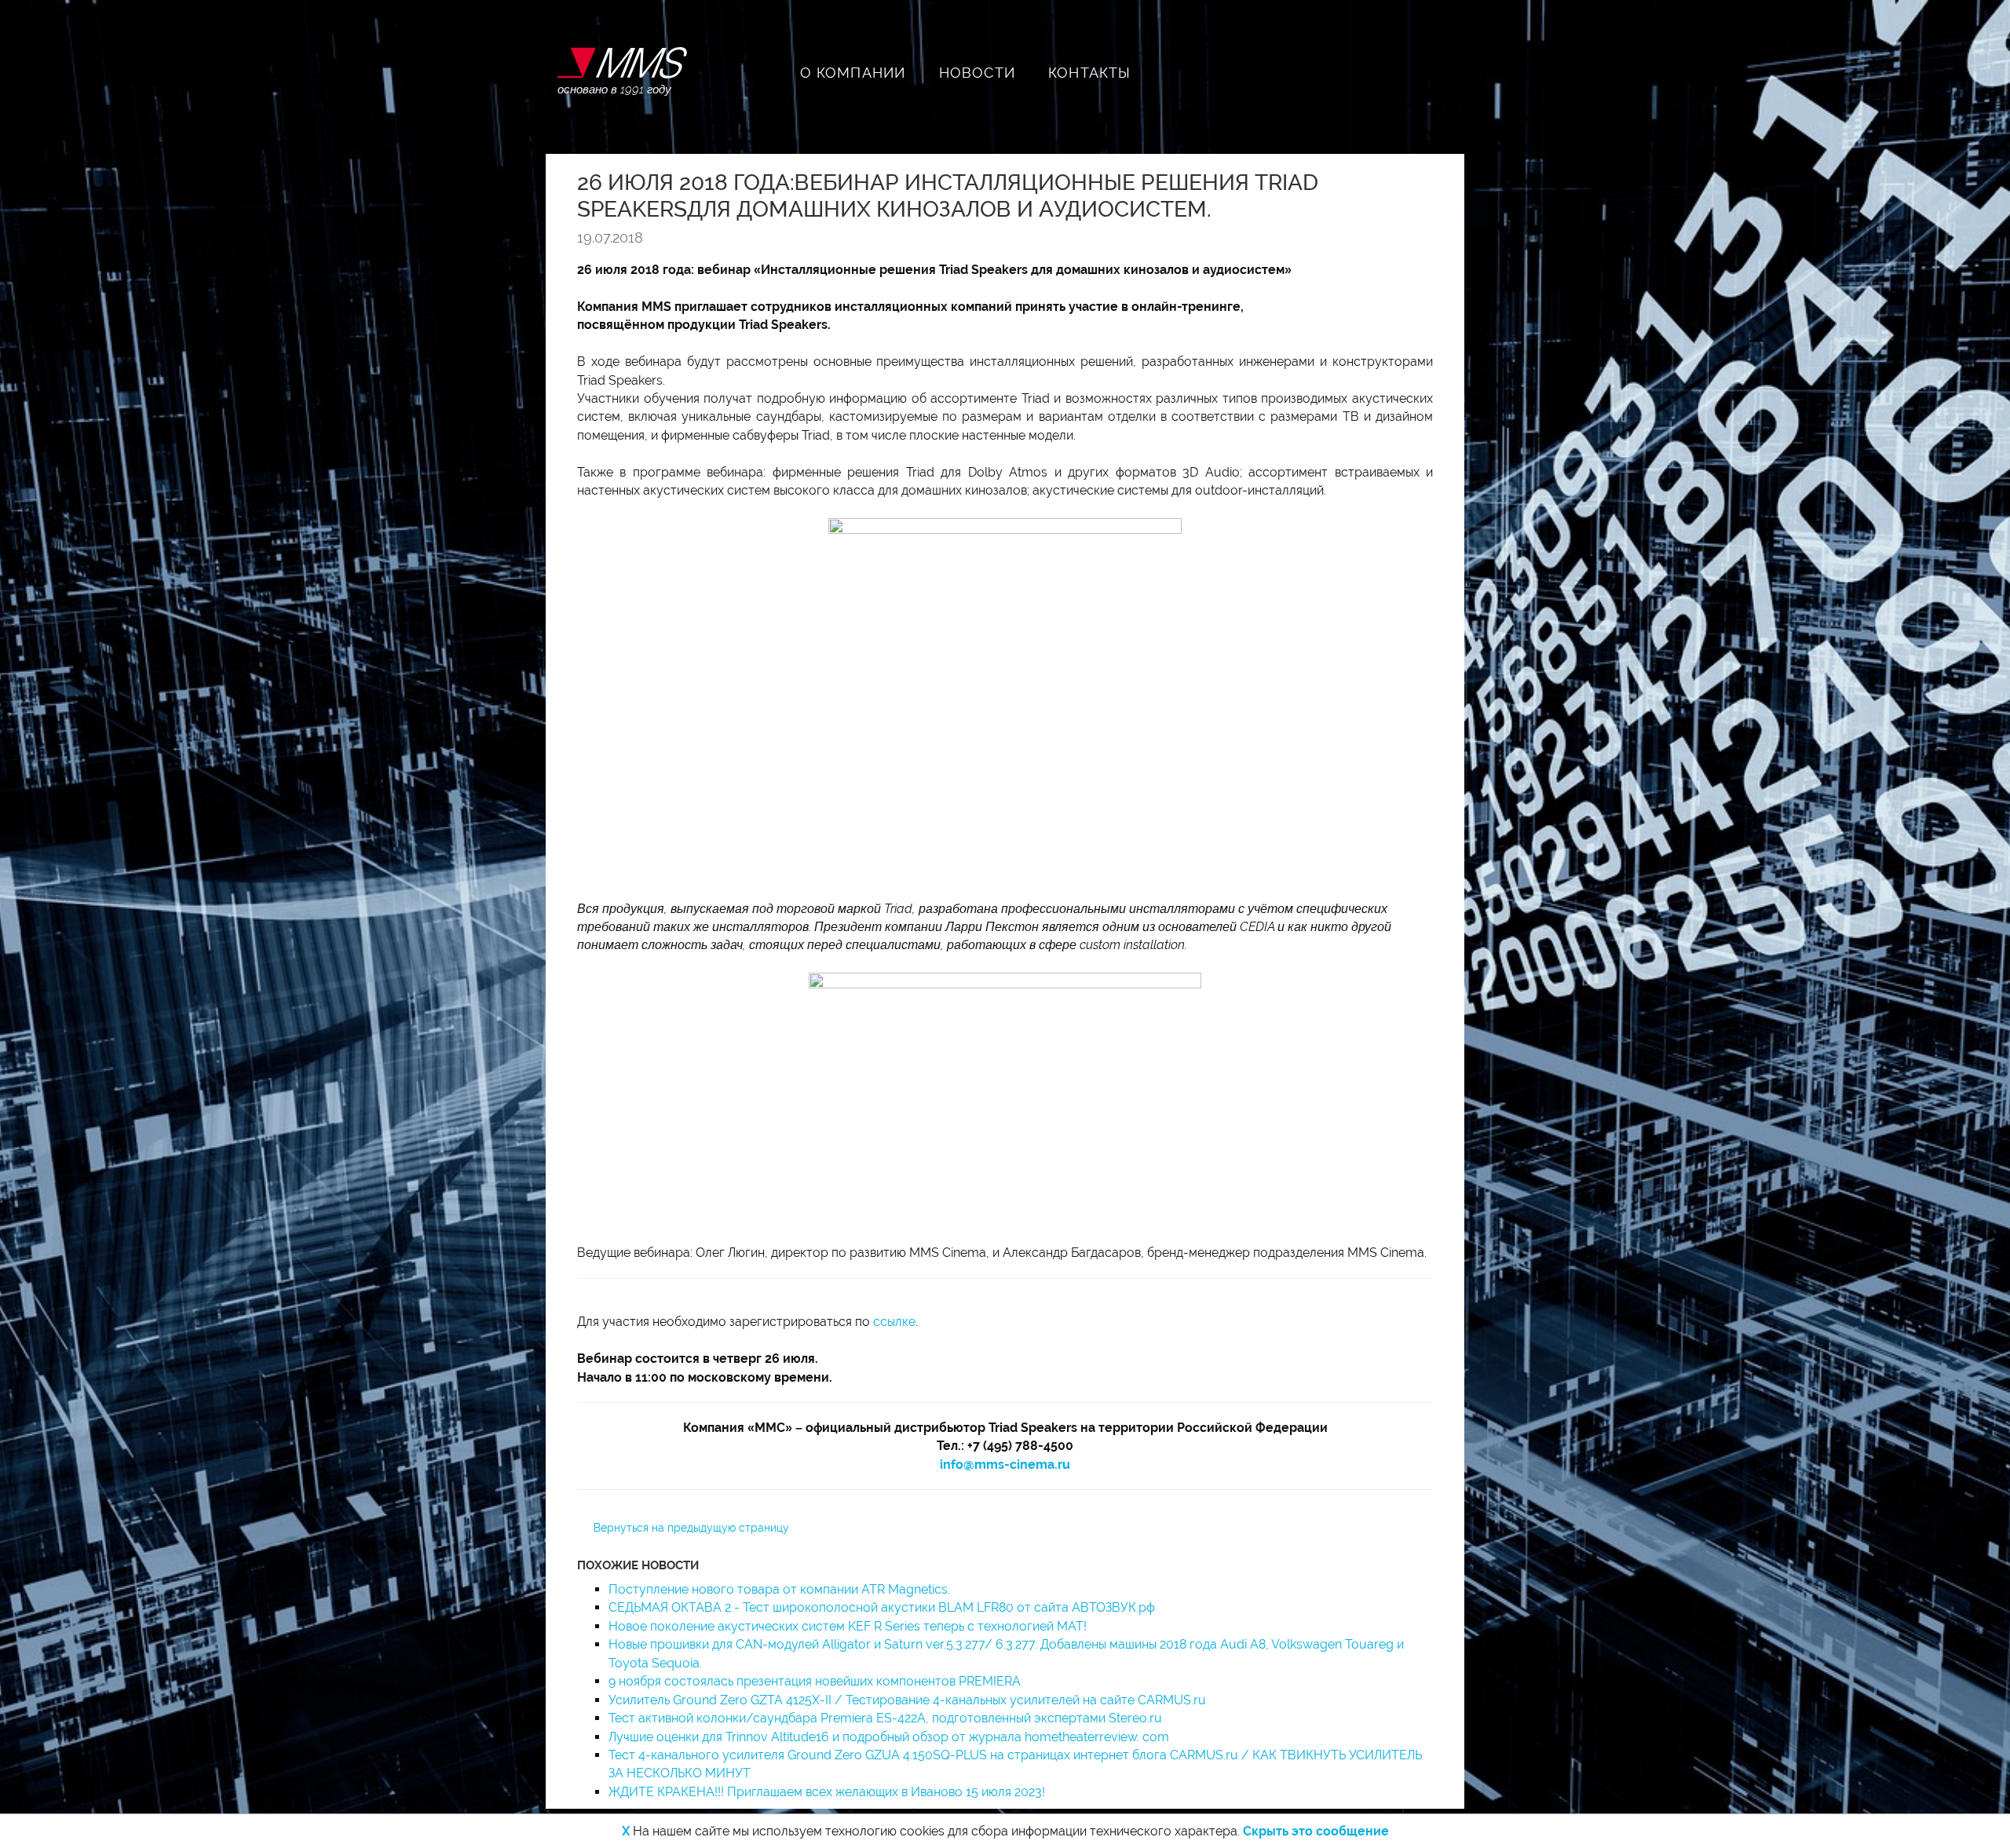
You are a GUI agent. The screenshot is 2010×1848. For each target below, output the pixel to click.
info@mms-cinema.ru (1005, 1465)
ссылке (894, 1322)
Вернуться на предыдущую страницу (691, 1528)
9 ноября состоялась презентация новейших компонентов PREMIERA (815, 1681)
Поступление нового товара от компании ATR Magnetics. (779, 1589)
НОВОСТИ (977, 73)
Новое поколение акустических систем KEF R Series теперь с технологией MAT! (848, 1626)
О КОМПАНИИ (853, 73)
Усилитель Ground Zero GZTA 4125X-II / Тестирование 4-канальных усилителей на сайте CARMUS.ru (907, 1700)
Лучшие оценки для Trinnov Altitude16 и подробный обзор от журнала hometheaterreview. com (889, 1737)
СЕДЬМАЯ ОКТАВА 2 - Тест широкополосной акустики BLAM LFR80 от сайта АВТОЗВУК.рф (882, 1607)
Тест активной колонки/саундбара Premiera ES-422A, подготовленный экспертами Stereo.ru (885, 1718)
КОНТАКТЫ (1090, 73)
